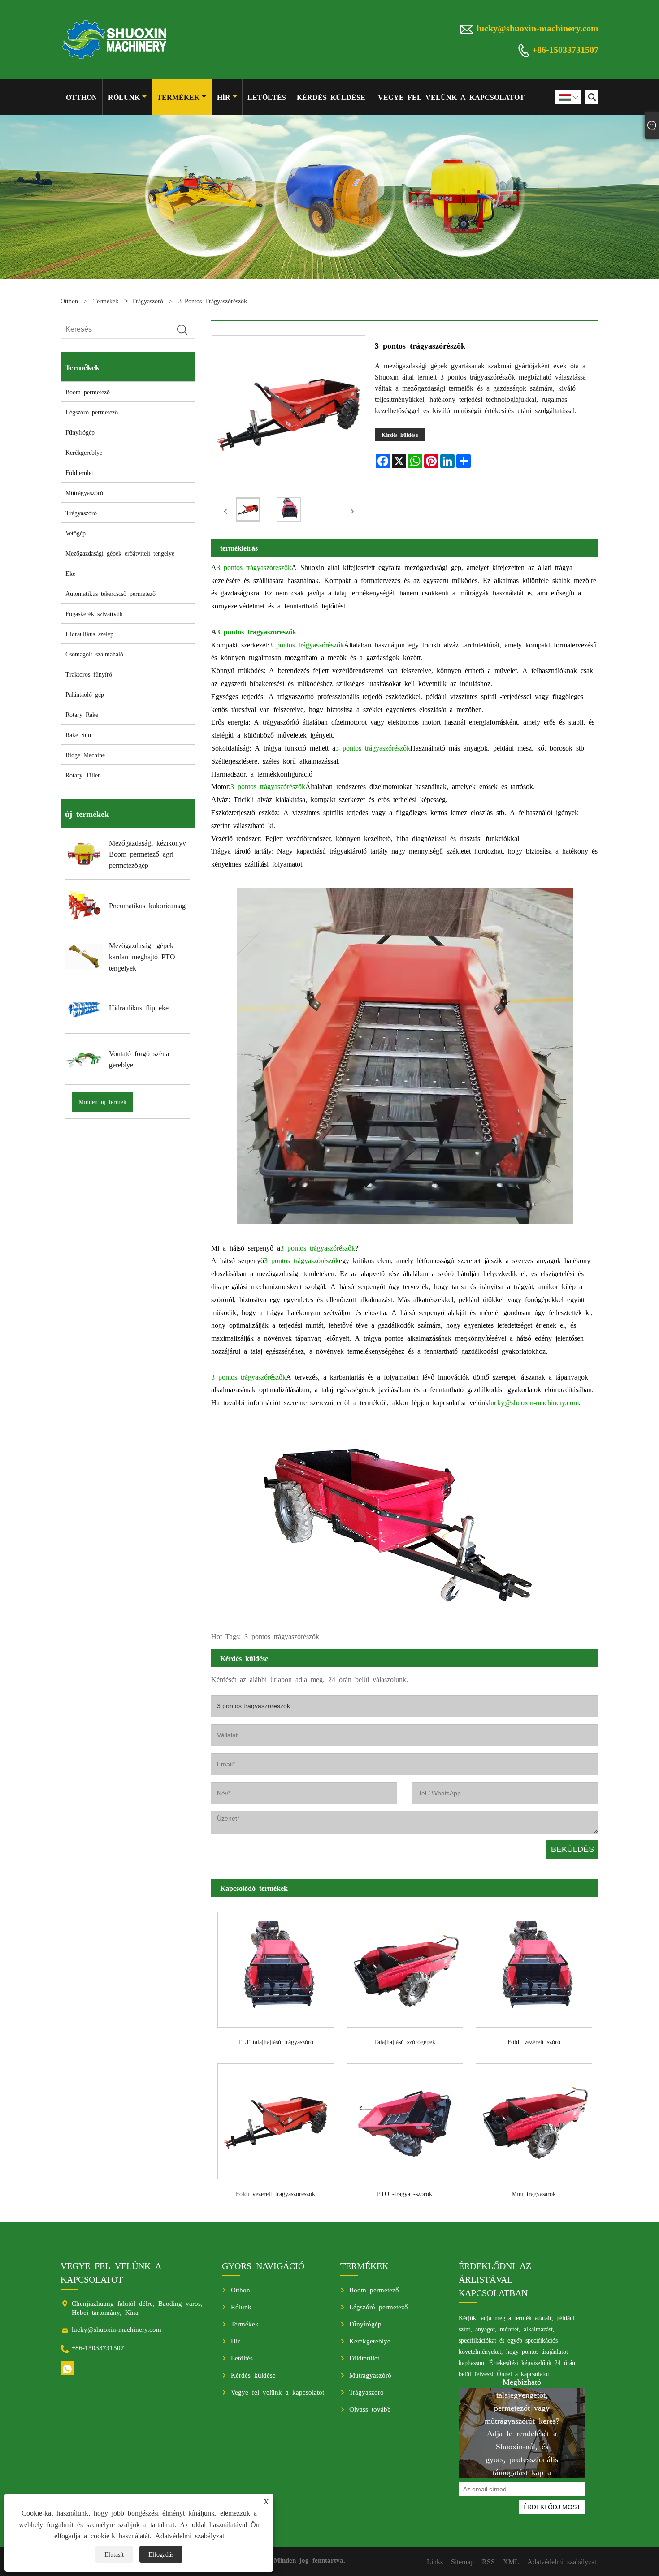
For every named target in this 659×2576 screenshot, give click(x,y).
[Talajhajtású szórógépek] (405, 1966)
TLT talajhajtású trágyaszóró (276, 2041)
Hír (224, 97)
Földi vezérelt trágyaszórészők (275, 2193)
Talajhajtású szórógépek (405, 2041)
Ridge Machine (85, 755)
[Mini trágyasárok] (534, 2119)
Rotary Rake (82, 714)
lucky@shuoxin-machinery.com (538, 27)
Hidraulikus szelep (89, 634)
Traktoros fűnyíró (89, 674)
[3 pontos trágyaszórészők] (248, 511)
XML (511, 2561)
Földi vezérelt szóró (534, 2041)
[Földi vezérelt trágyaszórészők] (276, 2119)
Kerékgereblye (84, 452)
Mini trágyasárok (534, 2193)
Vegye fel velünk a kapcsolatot (451, 97)
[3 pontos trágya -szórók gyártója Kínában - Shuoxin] (115, 39)
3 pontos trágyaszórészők (213, 301)
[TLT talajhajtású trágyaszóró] (276, 1966)
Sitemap (462, 2561)
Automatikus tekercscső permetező (111, 593)
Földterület (79, 472)
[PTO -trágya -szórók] (405, 2119)
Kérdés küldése (331, 97)
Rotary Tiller (83, 775)
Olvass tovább (370, 2409)
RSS (488, 2561)
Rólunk (124, 97)
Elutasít (114, 2554)
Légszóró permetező (92, 412)
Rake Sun (78, 734)
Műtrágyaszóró (84, 492)
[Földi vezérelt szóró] (534, 1966)
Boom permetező (88, 392)
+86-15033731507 (565, 49)
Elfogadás (161, 2554)
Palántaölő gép (85, 694)
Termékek (178, 97)
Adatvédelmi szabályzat (190, 2535)
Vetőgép (76, 533)
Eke (70, 573)
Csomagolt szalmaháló (94, 654)
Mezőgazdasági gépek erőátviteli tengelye (120, 553)
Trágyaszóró (147, 301)
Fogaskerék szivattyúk (94, 613)
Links (435, 2561)
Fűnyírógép (80, 432)
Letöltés (267, 97)
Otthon (82, 97)
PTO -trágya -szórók (405, 2193)
